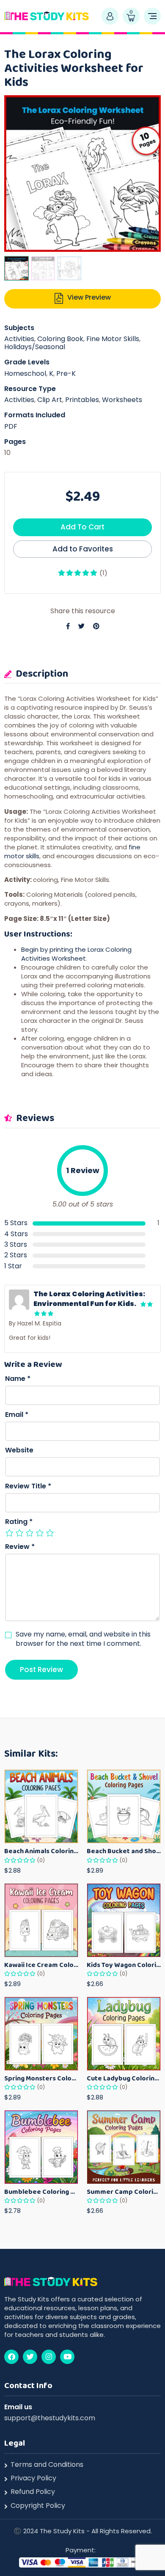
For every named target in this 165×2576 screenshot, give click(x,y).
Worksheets (122, 400)
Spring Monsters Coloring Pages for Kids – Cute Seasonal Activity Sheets (41, 2078)
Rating (19, 1522)
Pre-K (66, 373)
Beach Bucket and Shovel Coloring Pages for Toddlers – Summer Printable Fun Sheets (124, 1851)
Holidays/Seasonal (35, 347)
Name (18, 1379)
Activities (19, 339)
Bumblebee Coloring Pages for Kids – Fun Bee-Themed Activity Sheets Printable (41, 2192)
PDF (11, 426)
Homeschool (25, 373)
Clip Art (50, 400)
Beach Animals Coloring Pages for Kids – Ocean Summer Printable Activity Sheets (41, 1851)
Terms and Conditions (47, 2465)
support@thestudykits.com (50, 2418)
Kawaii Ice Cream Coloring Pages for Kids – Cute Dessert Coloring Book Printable (41, 1965)
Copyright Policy (38, 2506)
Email (17, 1415)
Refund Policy (33, 2492)
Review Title (28, 1486)
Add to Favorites (83, 549)
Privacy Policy (33, 2478)
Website (19, 1450)
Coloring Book (60, 339)
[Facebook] (11, 2357)
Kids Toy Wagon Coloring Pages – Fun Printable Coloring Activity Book (124, 1965)
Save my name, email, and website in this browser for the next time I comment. (83, 1639)
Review (20, 1547)
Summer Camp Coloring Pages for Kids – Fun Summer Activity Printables (124, 2192)
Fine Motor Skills (113, 339)
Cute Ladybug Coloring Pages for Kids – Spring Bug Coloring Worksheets (124, 2078)
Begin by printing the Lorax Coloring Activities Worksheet (76, 954)
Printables (82, 400)
